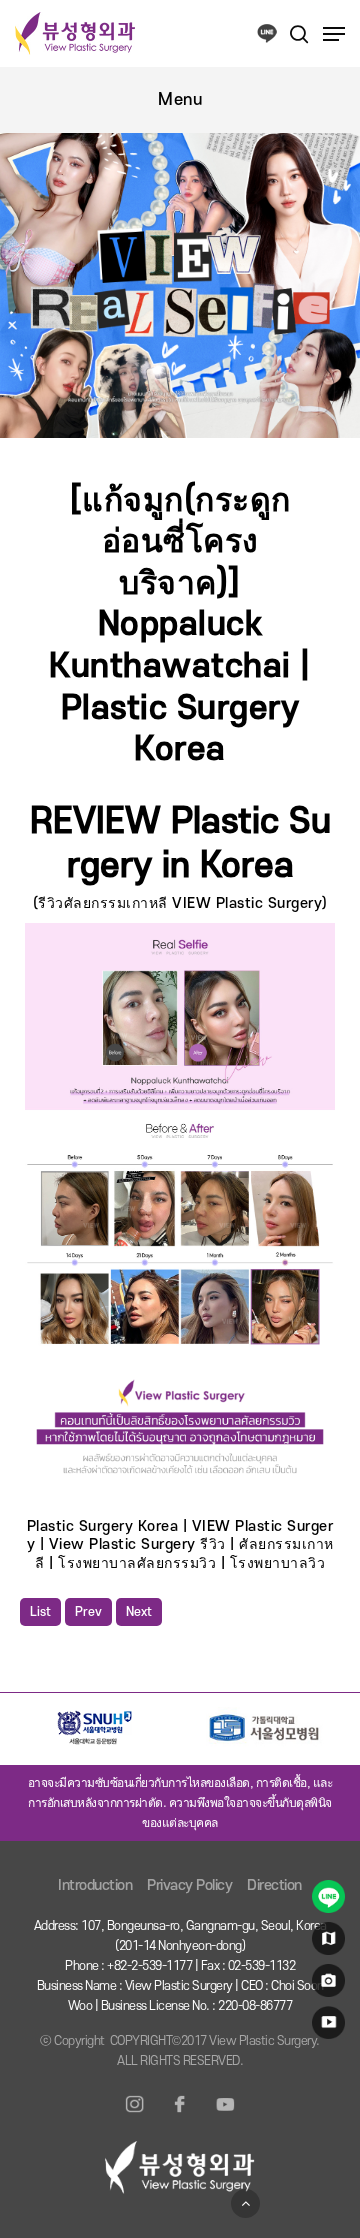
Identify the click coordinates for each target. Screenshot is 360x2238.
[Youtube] (225, 2116)
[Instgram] (135, 2116)
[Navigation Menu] (334, 34)
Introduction (95, 1885)
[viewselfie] (325, 1985)
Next (139, 1612)
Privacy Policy (189, 1885)
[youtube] (325, 2027)
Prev (88, 1612)
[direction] (325, 1943)
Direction (274, 1885)
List (40, 1612)
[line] (325, 1901)
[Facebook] (180, 2116)
